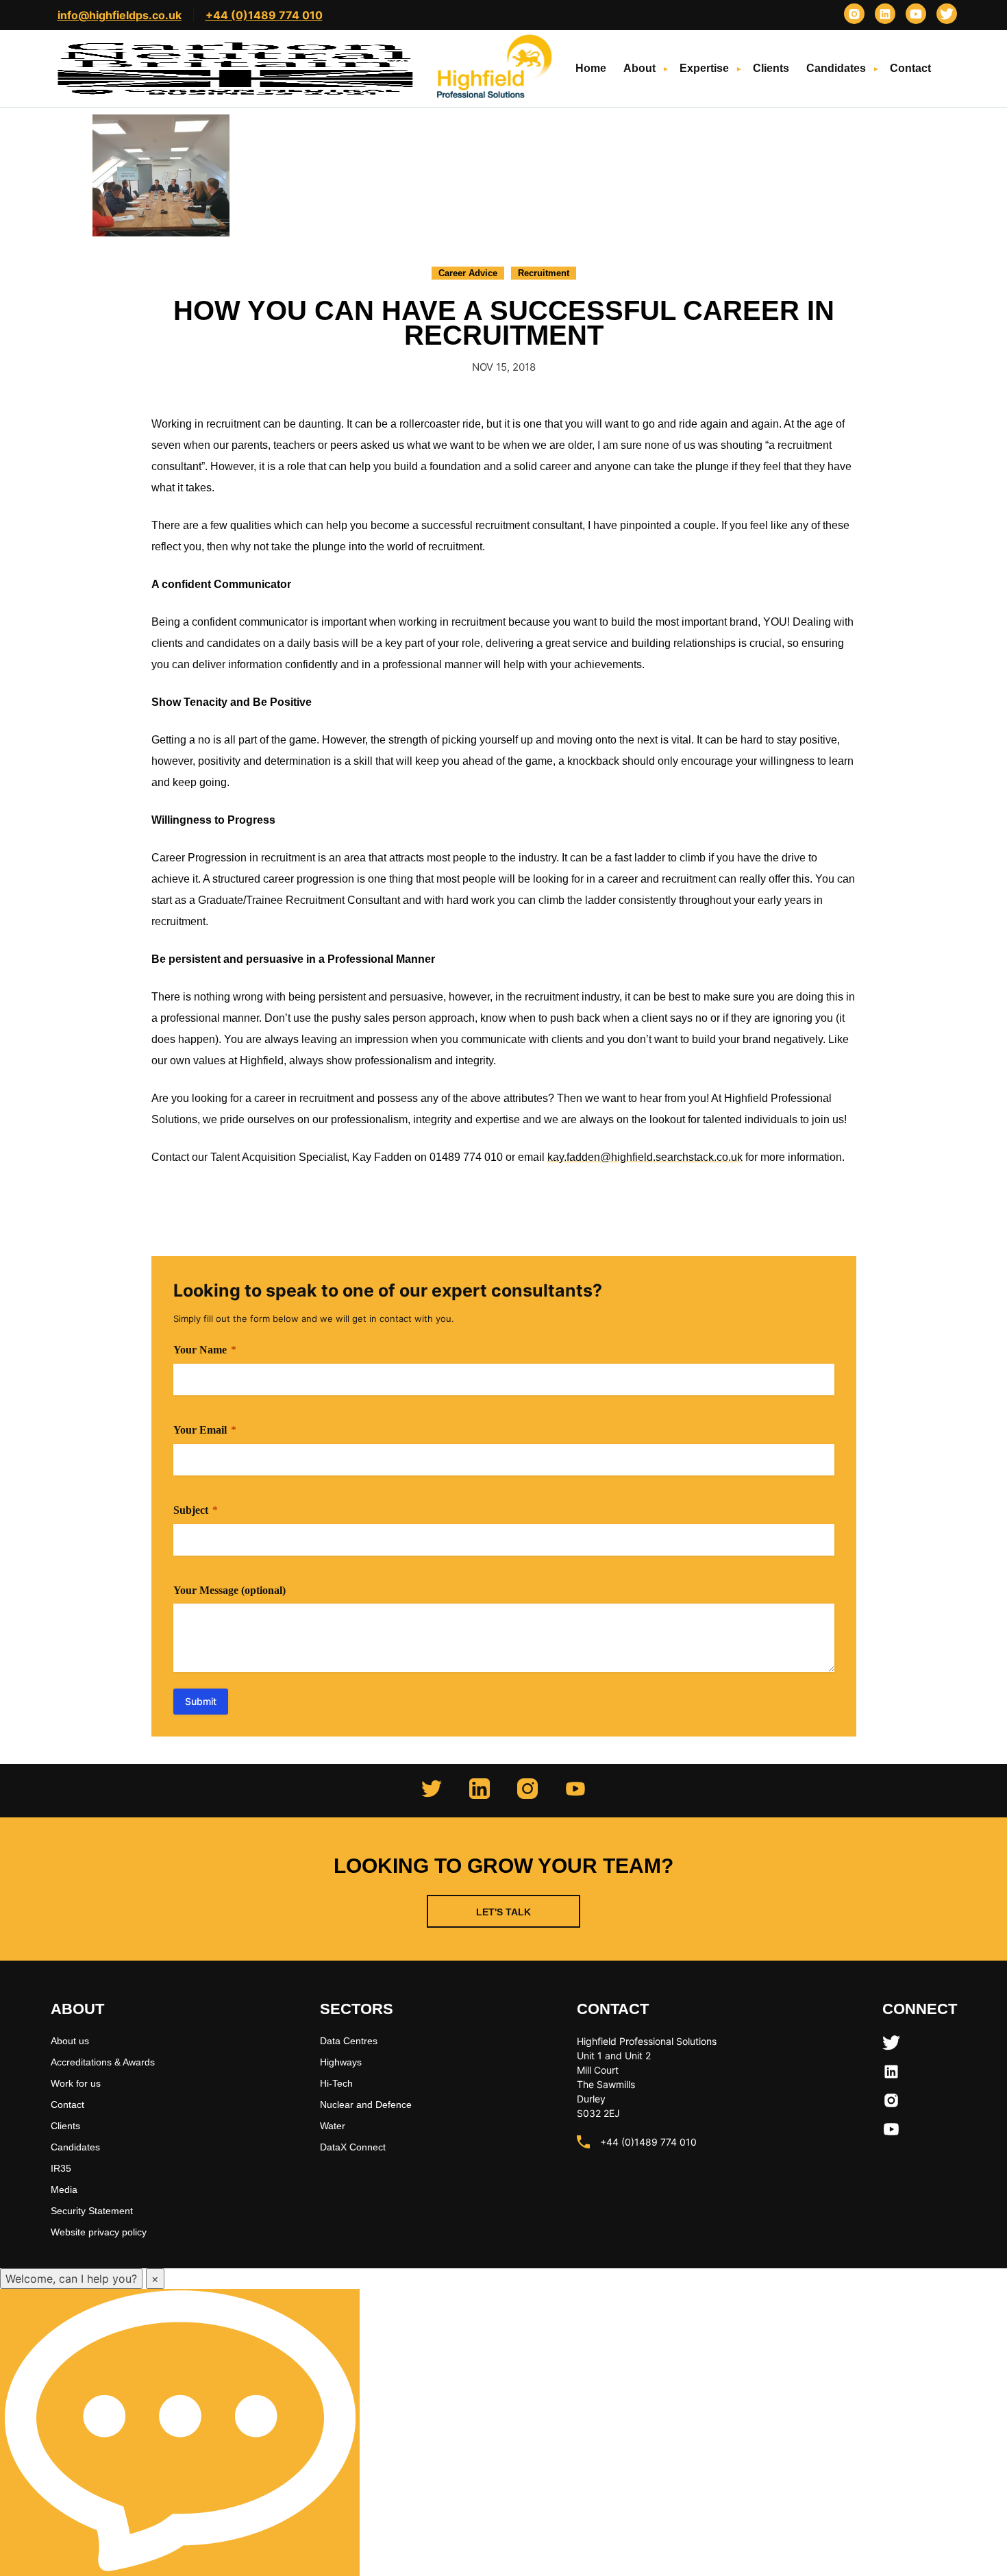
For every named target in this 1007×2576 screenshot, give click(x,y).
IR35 (61, 2168)
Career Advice (468, 273)
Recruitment (544, 273)
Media (64, 2189)
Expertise (704, 68)
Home (591, 68)
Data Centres (349, 2041)
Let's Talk (503, 1912)
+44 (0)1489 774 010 (264, 15)
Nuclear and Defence (366, 2105)
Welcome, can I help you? (71, 2279)
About (639, 68)
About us (70, 2041)
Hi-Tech (336, 2083)
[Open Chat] (180, 2432)
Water (333, 2126)
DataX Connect (353, 2147)
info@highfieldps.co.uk (120, 15)
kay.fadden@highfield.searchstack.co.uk (645, 1157)
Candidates (836, 68)
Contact (910, 68)
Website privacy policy (99, 2232)
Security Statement (92, 2211)
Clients (771, 68)
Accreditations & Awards (103, 2062)
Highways (341, 2062)
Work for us (76, 2083)
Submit (201, 1701)
